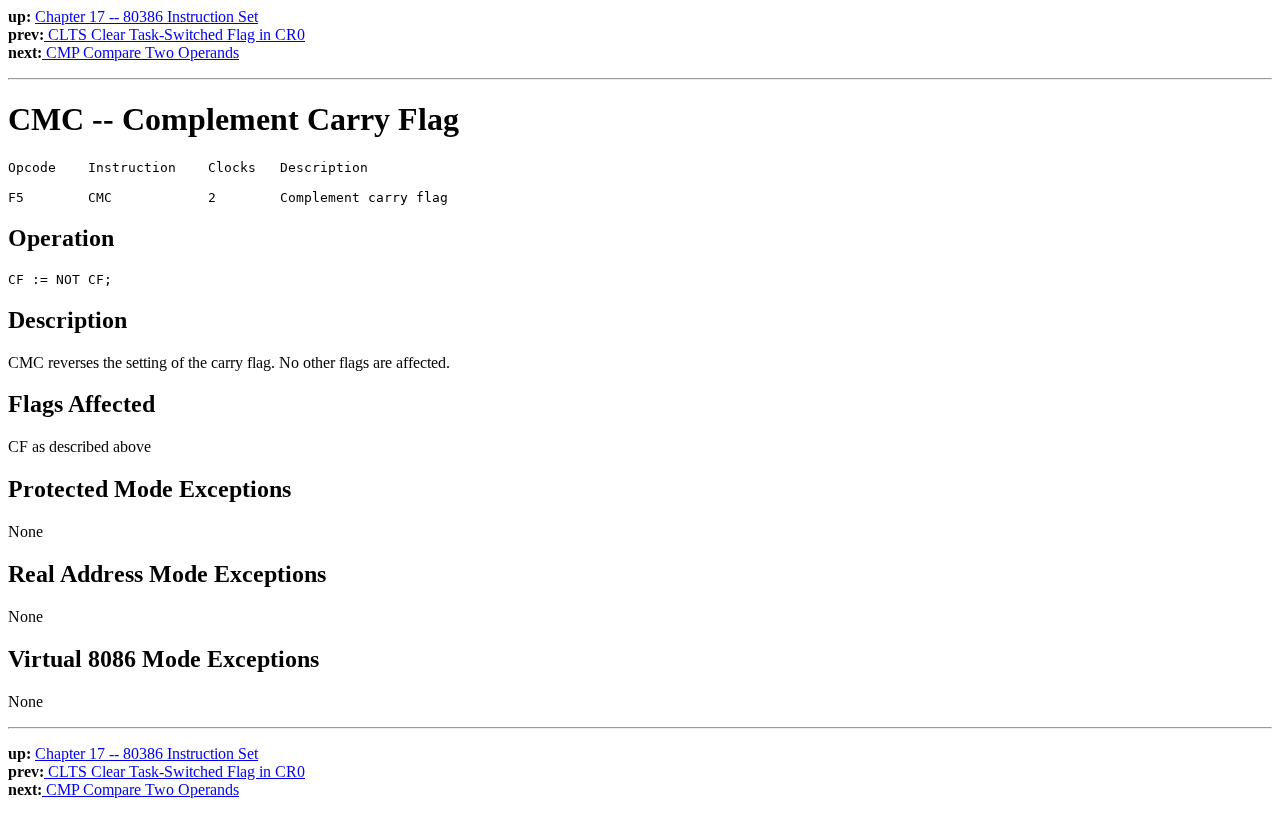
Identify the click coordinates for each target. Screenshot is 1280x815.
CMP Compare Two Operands (140, 52)
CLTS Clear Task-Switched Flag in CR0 (174, 34)
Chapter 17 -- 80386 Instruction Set (146, 16)
